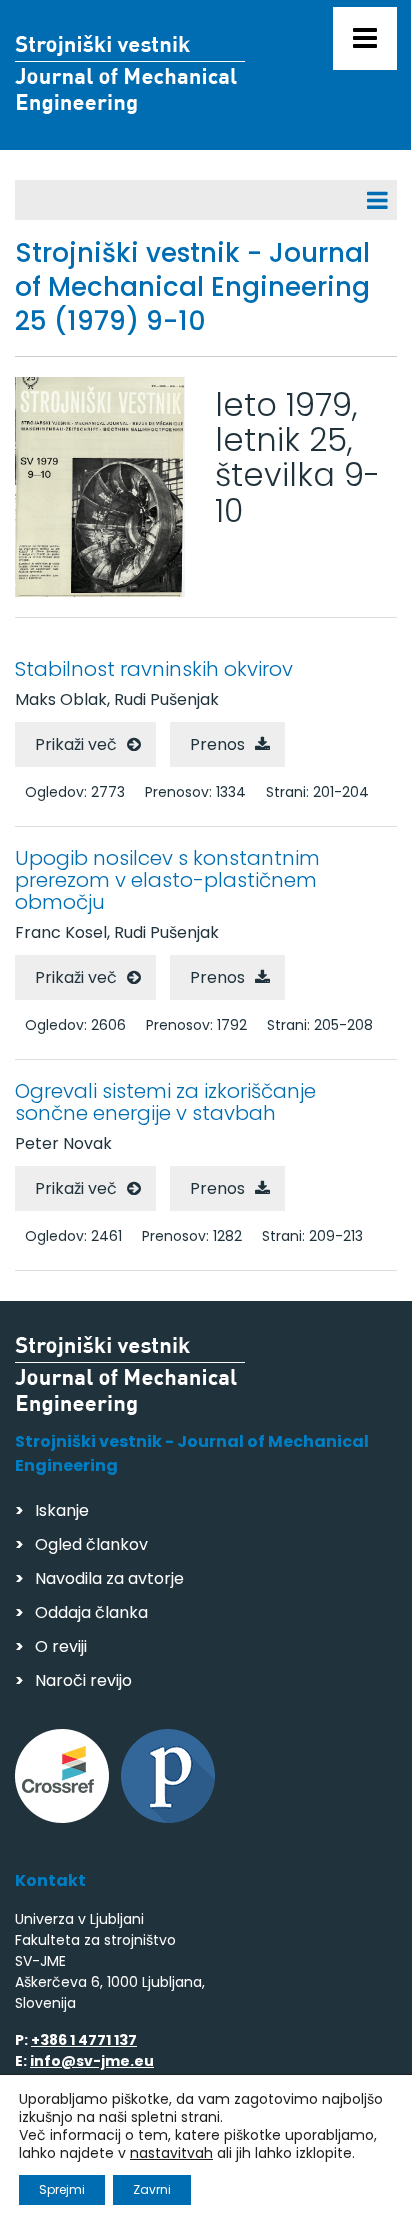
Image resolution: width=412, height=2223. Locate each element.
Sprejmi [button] (62, 2189)
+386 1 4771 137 (84, 2040)
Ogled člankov (91, 1544)
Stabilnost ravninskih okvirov (154, 669)
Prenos (217, 744)
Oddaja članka (91, 1612)
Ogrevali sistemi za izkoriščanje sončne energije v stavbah (165, 1102)
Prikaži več (76, 744)
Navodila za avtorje (109, 1578)
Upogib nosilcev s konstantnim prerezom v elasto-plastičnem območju (167, 880)
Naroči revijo (83, 1680)
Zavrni (152, 2189)
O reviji (61, 1646)
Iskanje (62, 1510)
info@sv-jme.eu (92, 2061)
